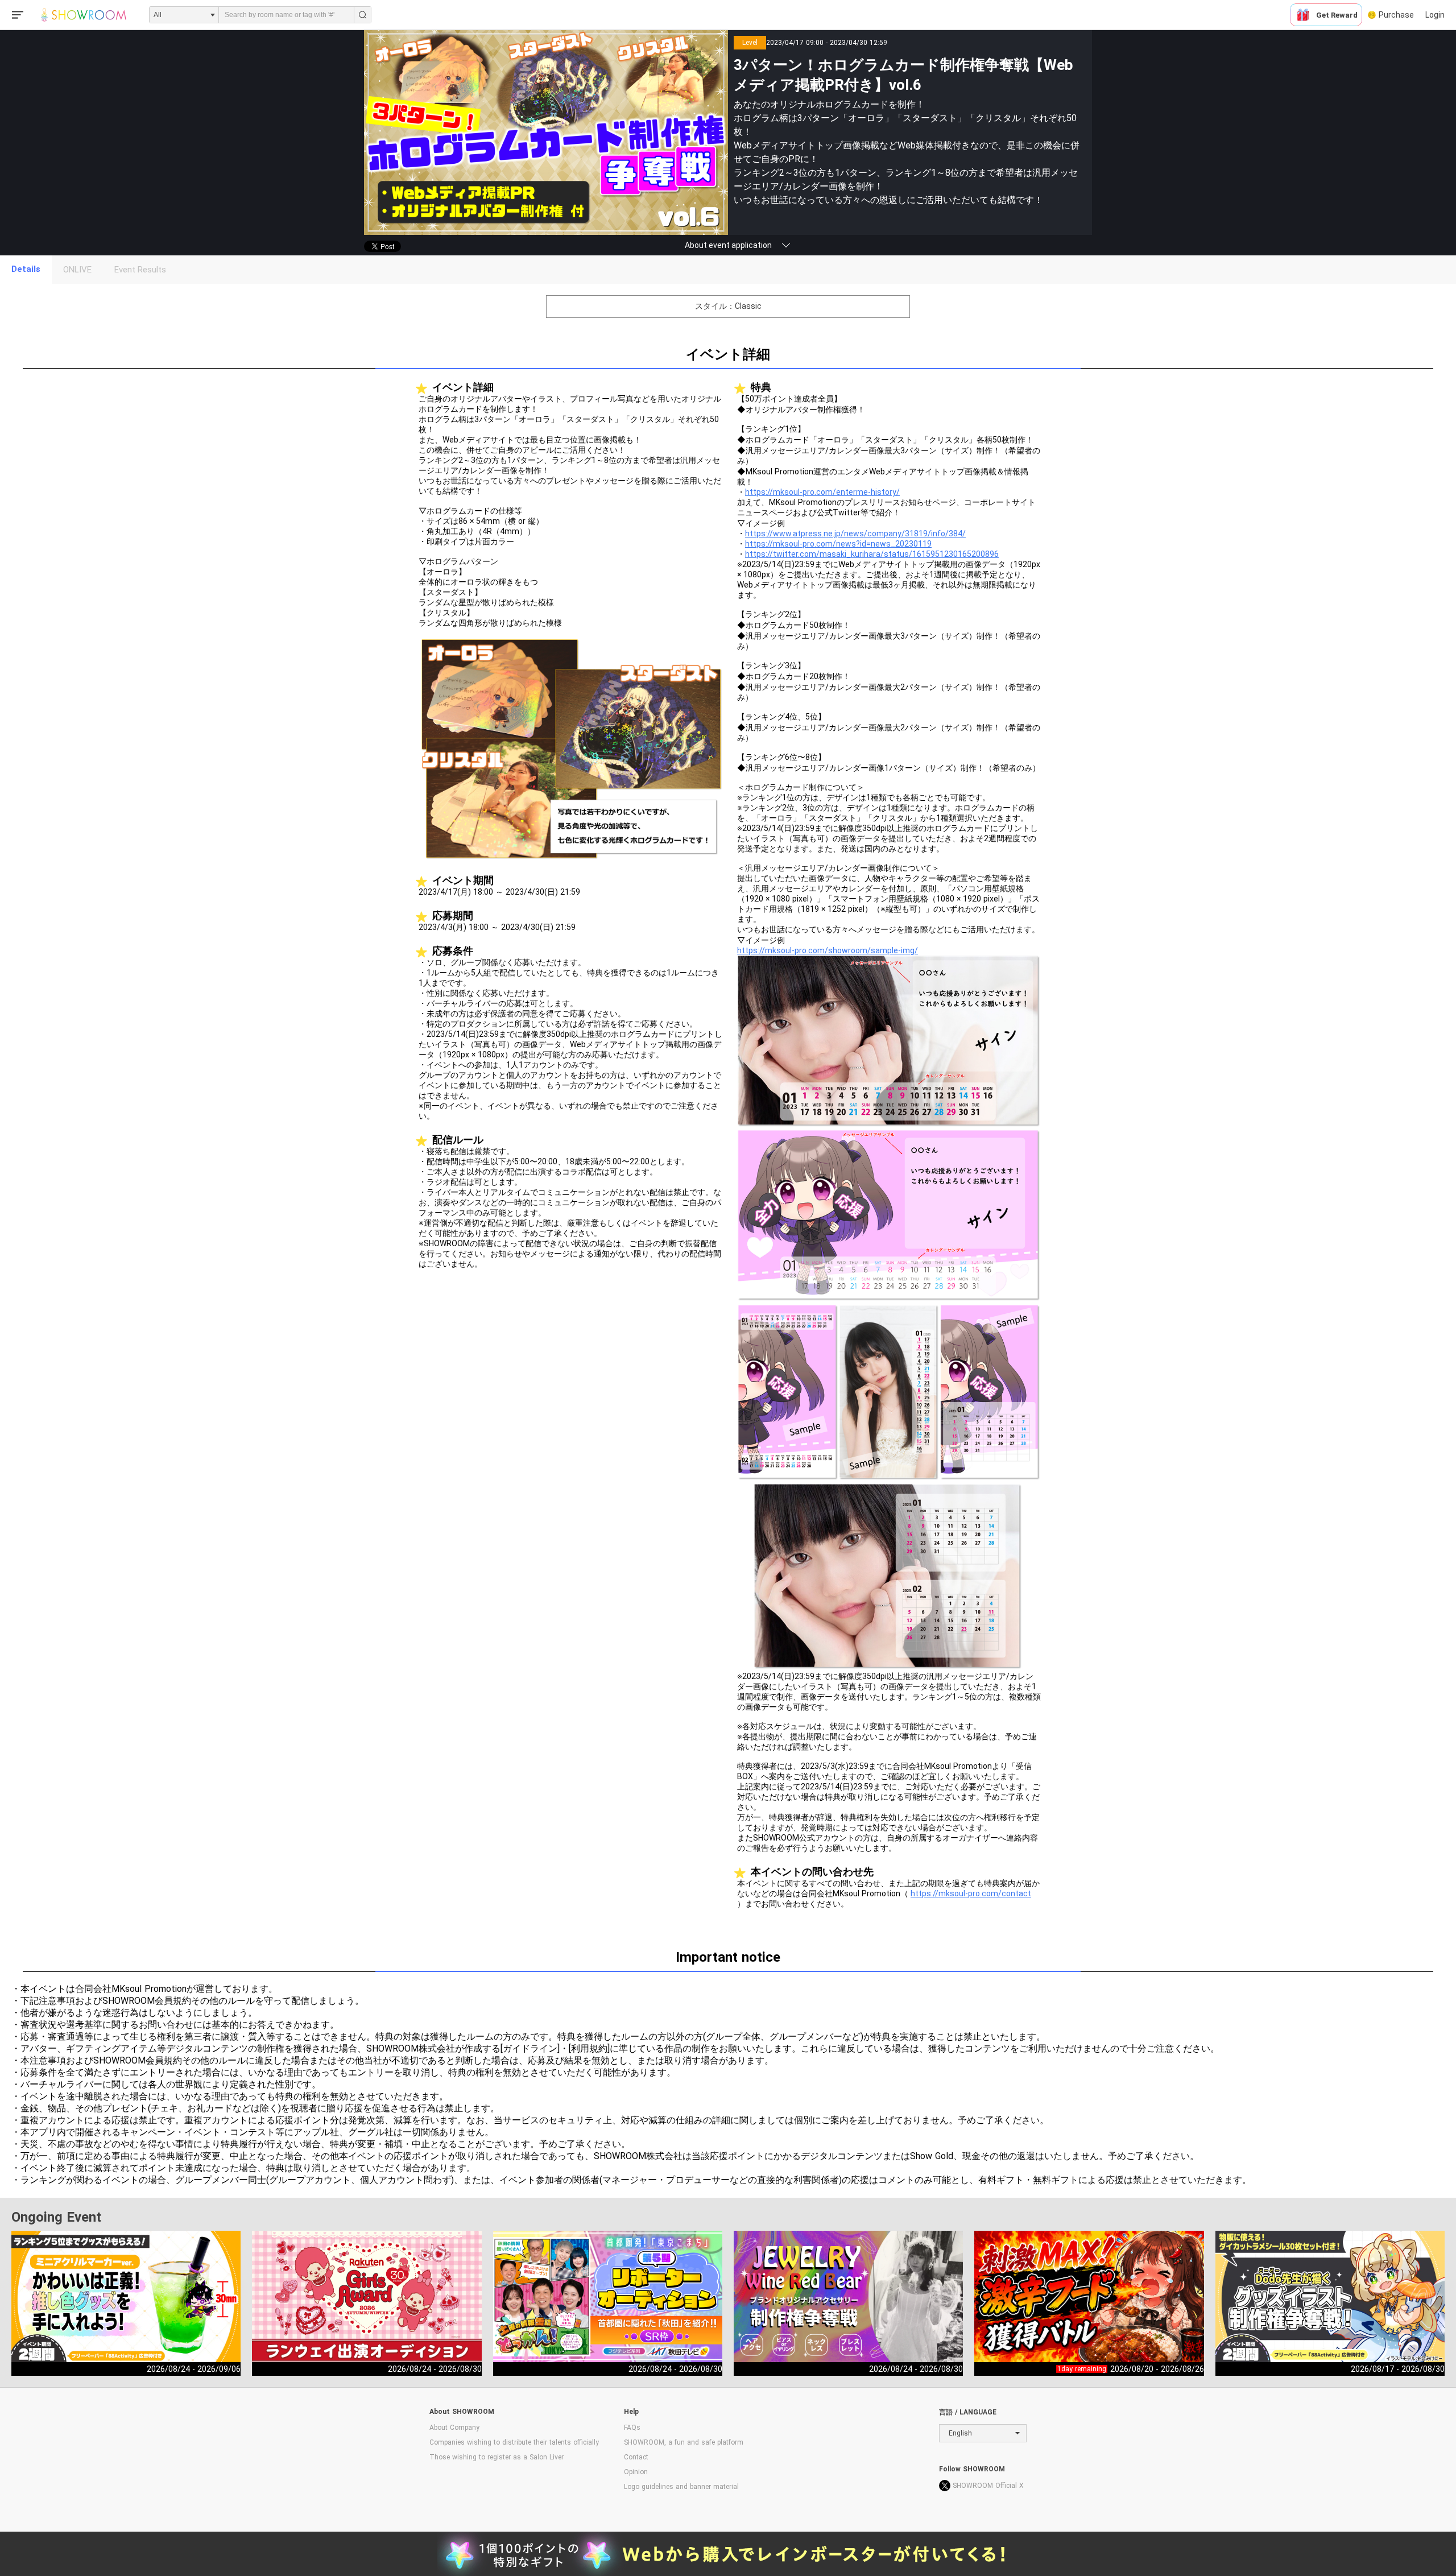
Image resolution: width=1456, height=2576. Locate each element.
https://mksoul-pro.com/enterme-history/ (822, 492)
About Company (454, 2428)
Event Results (140, 270)
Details (26, 269)
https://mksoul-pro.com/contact (971, 1893)
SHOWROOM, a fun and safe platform (684, 2442)
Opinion (636, 2472)
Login (1435, 15)
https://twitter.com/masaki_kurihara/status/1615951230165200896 (872, 554)
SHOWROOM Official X (988, 2486)
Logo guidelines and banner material (681, 2487)
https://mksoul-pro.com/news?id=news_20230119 (838, 544)
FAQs (632, 2428)
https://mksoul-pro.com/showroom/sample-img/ (828, 950)
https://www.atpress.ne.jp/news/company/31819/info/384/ (855, 534)
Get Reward (1337, 15)
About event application (728, 245)
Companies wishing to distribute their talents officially (514, 2442)
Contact (636, 2457)
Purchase (1396, 15)
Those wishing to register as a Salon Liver (497, 2457)
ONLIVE (77, 270)
